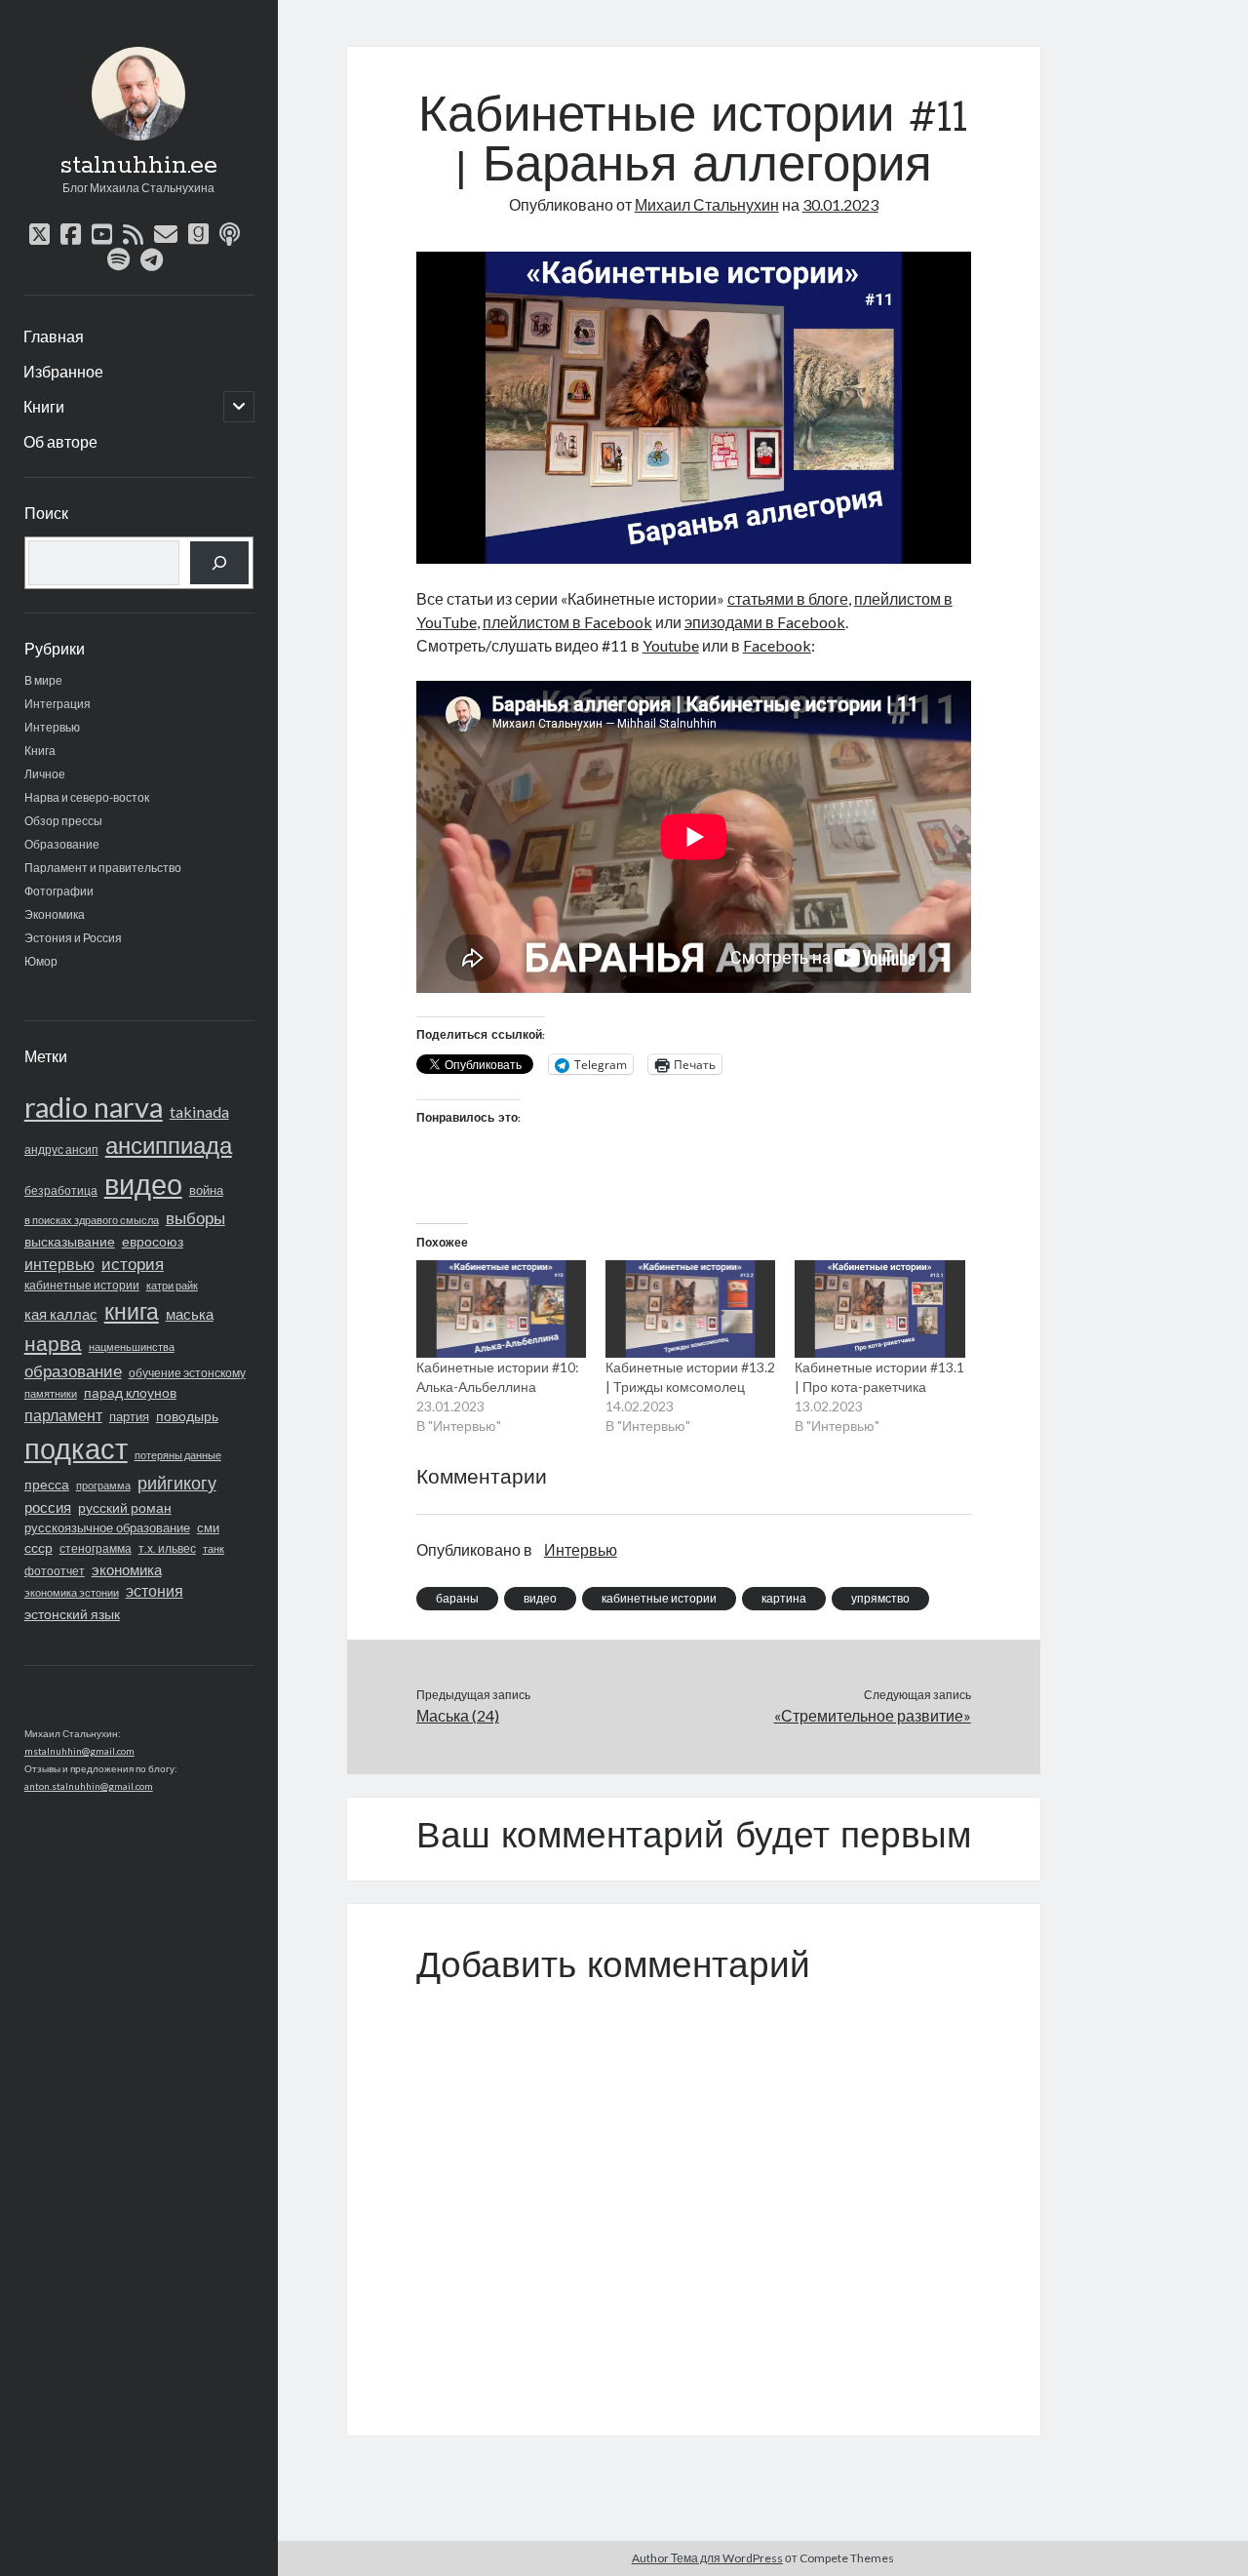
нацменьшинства (132, 1347)
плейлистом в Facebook (567, 622)
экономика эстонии (72, 1592)
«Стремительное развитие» (872, 1715)
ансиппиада (169, 1145)
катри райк (172, 1285)
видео (143, 1184)
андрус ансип (61, 1149)
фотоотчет (55, 1571)
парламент (63, 1415)
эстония (155, 1591)
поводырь (187, 1416)
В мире (43, 680)
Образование (62, 844)
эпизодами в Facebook (765, 622)
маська (190, 1314)
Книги (44, 406)
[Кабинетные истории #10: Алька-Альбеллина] (501, 1309)
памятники (51, 1393)
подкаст (76, 1448)
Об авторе (60, 441)
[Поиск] (219, 563)
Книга (40, 751)
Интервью (52, 727)
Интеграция (58, 704)
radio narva (94, 1107)
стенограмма (96, 1548)
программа (103, 1485)
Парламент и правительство (103, 868)
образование (73, 1371)
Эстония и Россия (73, 938)
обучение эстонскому (187, 1373)
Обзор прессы (63, 821)
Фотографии (59, 891)
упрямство (880, 1598)
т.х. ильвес (167, 1548)
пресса (47, 1484)
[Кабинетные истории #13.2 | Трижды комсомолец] (690, 1309)
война (206, 1190)
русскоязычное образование (107, 1527)
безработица (61, 1190)
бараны (457, 1598)
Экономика (55, 914)
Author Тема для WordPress (707, 2558)
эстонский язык (72, 1614)
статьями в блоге (788, 598)
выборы (195, 1218)
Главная (54, 336)
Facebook (777, 645)
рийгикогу (177, 1483)
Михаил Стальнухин (707, 204)
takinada (199, 1111)
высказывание (70, 1241)
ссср (39, 1547)
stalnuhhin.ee (138, 166)
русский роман (125, 1507)
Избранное (63, 371)
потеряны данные (178, 1455)
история (133, 1264)
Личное (45, 774)
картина (784, 1598)
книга (132, 1311)
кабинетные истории (82, 1285)
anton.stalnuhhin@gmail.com (89, 1786)
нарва (53, 1343)
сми (208, 1528)
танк (214, 1548)
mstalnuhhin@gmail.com (79, 1751)
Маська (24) (458, 1715)
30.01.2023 (840, 204)
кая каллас (61, 1314)
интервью (59, 1264)
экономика (127, 1569)
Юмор (41, 961)
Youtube (671, 645)
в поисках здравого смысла (92, 1220)
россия (48, 1507)
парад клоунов (130, 1393)
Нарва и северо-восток (87, 797)
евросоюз (153, 1241)
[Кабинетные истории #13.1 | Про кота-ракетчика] (879, 1309)
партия (129, 1416)
